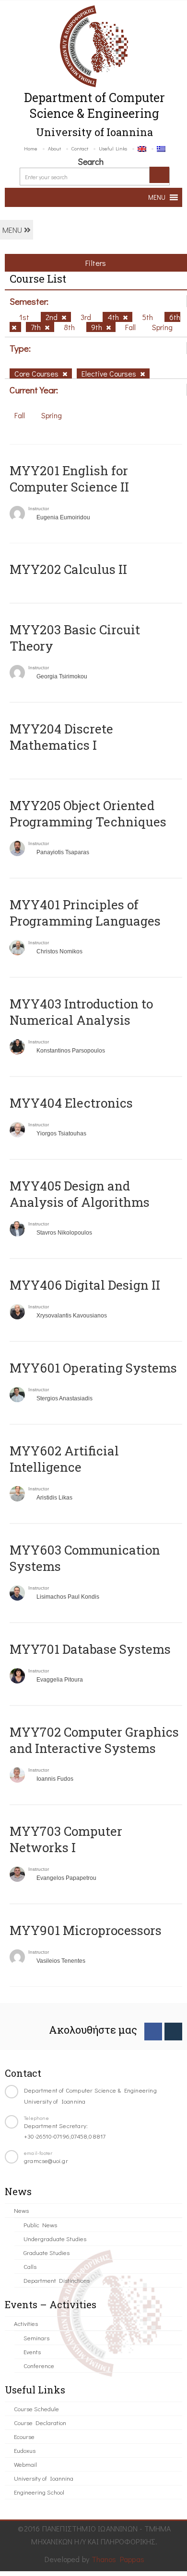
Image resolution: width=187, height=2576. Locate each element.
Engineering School (39, 2492)
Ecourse (24, 2436)
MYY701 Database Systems (90, 1649)
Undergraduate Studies (55, 2238)
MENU (13, 230)
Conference (39, 2365)
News (21, 2210)
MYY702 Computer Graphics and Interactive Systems (94, 1740)
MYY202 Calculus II (68, 569)
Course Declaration (40, 2422)
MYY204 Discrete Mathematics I (61, 737)
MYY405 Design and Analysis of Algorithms (80, 1194)
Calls (30, 2266)
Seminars (36, 2338)
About (54, 148)
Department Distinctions (57, 2280)
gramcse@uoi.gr (46, 2160)
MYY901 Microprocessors (86, 1930)
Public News (40, 2225)
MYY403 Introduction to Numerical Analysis (81, 1012)
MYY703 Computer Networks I (66, 1839)
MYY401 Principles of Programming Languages (85, 913)
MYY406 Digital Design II (85, 1285)
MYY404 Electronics (71, 1103)
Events (32, 2352)
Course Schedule (36, 2409)
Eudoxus (25, 2450)
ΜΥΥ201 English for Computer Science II (69, 479)
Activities (26, 2323)
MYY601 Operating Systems (93, 1368)
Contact (80, 148)
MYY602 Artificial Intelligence (64, 1459)
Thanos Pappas (118, 2559)
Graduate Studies (47, 2252)
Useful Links (113, 148)
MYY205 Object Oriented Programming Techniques (88, 813)
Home (31, 148)
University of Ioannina (44, 2478)
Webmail (25, 2464)
